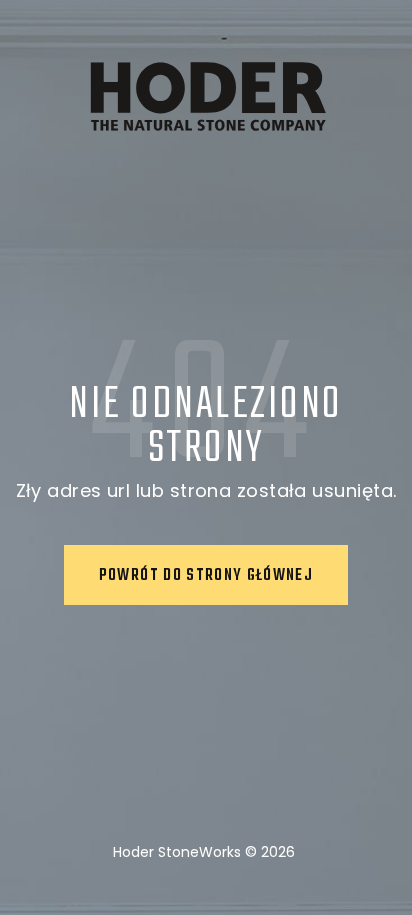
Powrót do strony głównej (206, 576)
